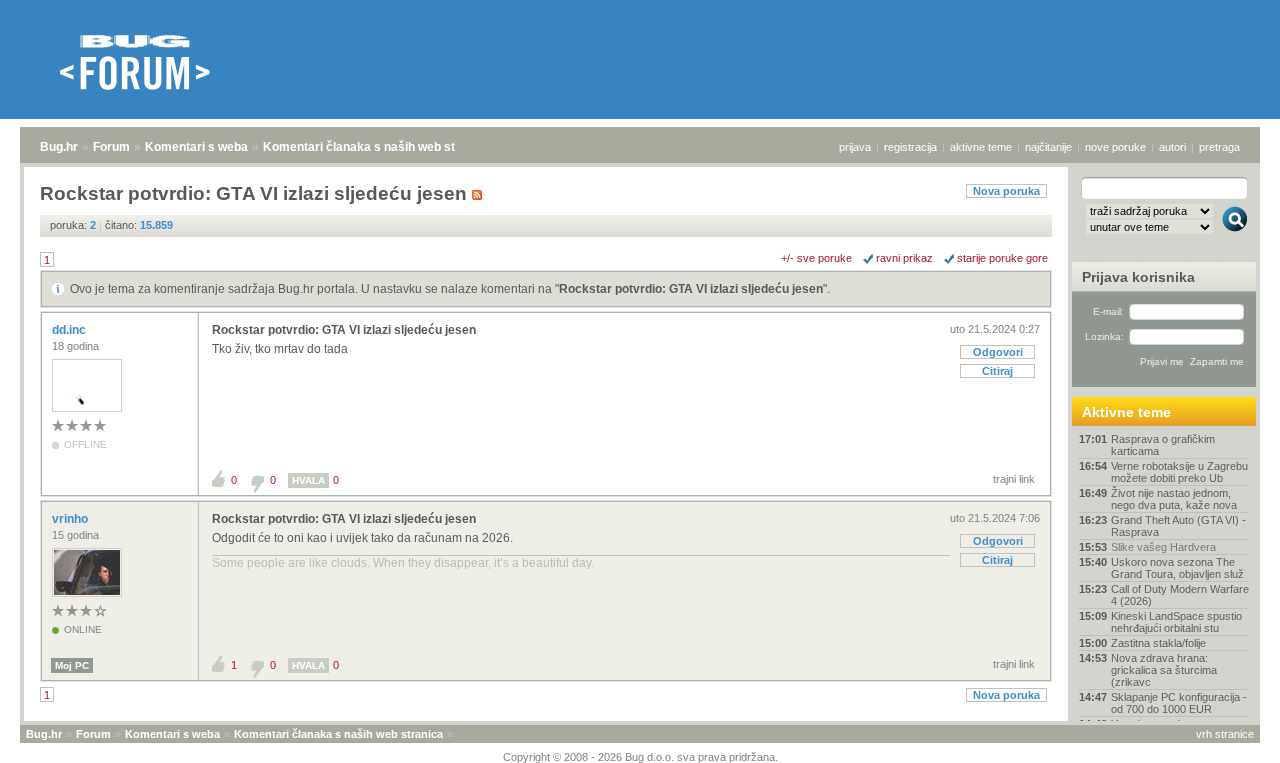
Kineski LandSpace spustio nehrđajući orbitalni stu (1176, 622)
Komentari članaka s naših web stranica (377, 147)
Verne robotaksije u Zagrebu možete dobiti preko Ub (1179, 472)
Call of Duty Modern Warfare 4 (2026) (1180, 595)
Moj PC (72, 665)
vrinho (71, 519)
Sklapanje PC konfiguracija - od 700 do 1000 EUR (1179, 703)
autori (1172, 147)
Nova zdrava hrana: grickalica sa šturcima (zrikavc (1164, 670)
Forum (111, 147)
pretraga (1219, 147)
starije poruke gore (1002, 258)
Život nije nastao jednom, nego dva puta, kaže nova (1174, 499)
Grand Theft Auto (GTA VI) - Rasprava (1178, 526)
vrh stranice (1225, 734)
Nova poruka (1006, 191)
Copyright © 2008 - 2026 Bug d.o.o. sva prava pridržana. (640, 757)
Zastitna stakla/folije (1158, 643)
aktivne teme (981, 147)
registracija (910, 147)
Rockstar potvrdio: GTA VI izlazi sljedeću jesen (691, 289)
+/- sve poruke (816, 258)
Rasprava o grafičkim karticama (1163, 445)
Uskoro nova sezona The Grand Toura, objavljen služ (1177, 568)
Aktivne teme (1126, 412)
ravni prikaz (904, 258)
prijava (855, 147)
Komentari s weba (196, 147)
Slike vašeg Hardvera (1163, 547)
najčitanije (1048, 147)
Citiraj (997, 371)
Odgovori (998, 352)
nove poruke (1115, 147)
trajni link (1014, 479)
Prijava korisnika (1138, 277)
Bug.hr (59, 147)
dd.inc (70, 330)
